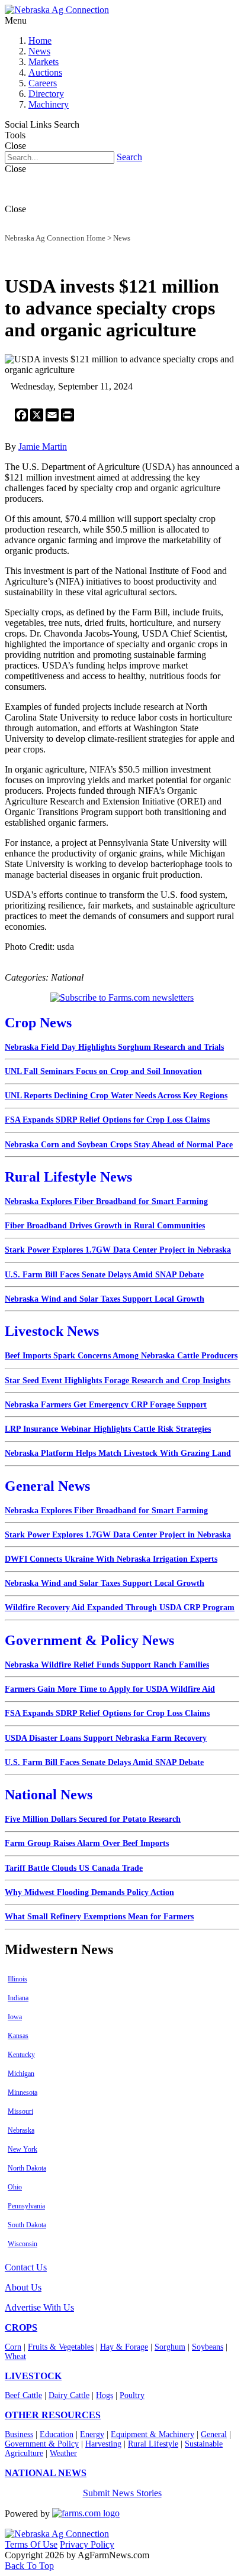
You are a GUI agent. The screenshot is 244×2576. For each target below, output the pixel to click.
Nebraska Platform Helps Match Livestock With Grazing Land (118, 1453)
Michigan (21, 2074)
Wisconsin (23, 2244)
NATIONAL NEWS (46, 2473)
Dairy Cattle (69, 2395)
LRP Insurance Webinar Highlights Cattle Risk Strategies (108, 1429)
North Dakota (27, 2168)
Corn (13, 2347)
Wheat (15, 2356)
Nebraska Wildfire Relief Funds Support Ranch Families (107, 1665)
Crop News (38, 1023)
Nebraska (21, 2130)
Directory (46, 94)
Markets (44, 62)
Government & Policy (42, 2444)
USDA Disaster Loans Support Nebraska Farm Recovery (106, 1738)
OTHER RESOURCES (53, 2415)
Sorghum (170, 2347)
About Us (23, 2287)
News (39, 51)
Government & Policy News (89, 1640)
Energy (92, 2434)
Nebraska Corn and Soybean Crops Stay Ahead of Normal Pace (119, 1145)
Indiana (18, 1998)
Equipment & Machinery (152, 2434)
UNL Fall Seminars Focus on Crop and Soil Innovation (103, 1071)
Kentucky (21, 2055)
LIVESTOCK (33, 2376)
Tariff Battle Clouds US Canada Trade (74, 1868)
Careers (43, 83)
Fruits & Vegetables (61, 2347)
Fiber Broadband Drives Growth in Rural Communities (105, 1226)
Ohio (15, 2187)
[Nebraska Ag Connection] (57, 10)
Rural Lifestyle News (68, 1177)
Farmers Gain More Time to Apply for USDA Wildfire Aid (110, 1689)
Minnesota (23, 2092)
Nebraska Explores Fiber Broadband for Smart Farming (106, 1201)
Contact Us (26, 2267)
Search (129, 157)
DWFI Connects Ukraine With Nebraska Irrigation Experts (111, 1559)
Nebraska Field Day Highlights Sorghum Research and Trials (114, 1047)
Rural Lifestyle (153, 2444)
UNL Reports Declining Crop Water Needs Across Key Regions (116, 1096)
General (214, 2434)
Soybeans (208, 2347)
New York (23, 2149)
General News (47, 1486)
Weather (63, 2453)
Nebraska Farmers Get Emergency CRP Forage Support (106, 1405)
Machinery (49, 104)
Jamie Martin (43, 447)
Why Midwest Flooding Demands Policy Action (89, 1892)
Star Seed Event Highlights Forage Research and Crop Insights (118, 1381)
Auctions (45, 72)
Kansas (18, 2036)
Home (40, 40)
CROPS (21, 2327)
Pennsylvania (26, 2206)
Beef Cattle (23, 2395)
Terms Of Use (31, 2544)
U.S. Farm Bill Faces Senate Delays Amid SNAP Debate (104, 1275)
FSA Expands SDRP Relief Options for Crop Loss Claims (107, 1120)
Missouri (20, 2111)
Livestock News (52, 1331)
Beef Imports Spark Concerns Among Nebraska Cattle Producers (121, 1356)
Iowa (15, 2017)
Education (57, 2434)
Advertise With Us (39, 2307)
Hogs (105, 2395)
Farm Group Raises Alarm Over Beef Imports (87, 1843)
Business (19, 2434)
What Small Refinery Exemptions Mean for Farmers (99, 1917)
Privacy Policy (87, 2544)
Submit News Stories (122, 2493)
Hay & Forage (124, 2347)
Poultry (132, 2395)
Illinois (17, 1979)
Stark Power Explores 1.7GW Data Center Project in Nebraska (118, 1250)
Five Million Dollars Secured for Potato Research (93, 1819)
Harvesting (103, 2444)
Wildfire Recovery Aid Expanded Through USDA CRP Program (120, 1607)
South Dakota (27, 2225)
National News (49, 1795)
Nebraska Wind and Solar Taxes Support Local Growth (105, 1299)
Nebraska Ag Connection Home (55, 238)
